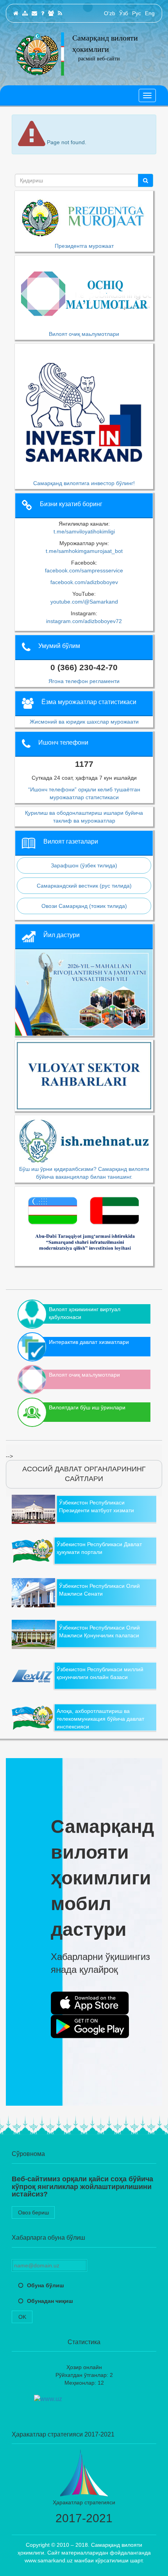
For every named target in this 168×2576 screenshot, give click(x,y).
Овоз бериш (33, 2212)
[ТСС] (43, 13)
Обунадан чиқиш (50, 2301)
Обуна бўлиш (46, 2285)
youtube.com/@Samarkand (84, 602)
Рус (137, 13)
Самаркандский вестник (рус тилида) (84, 886)
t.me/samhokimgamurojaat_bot (84, 551)
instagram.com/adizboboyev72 (84, 621)
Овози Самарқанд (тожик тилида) (84, 906)
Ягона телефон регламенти (84, 681)
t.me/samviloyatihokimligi (84, 531)
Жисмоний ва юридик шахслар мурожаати (84, 722)
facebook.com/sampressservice (84, 570)
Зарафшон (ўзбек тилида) (84, 865)
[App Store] (90, 2003)
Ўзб (124, 13)
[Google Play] (90, 2027)
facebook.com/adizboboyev (84, 582)
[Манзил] (34, 13)
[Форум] (51, 13)
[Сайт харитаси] (25, 13)
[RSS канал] (60, 13)
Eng (150, 13)
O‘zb (110, 13)
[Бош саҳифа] (16, 13)
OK (22, 2317)
